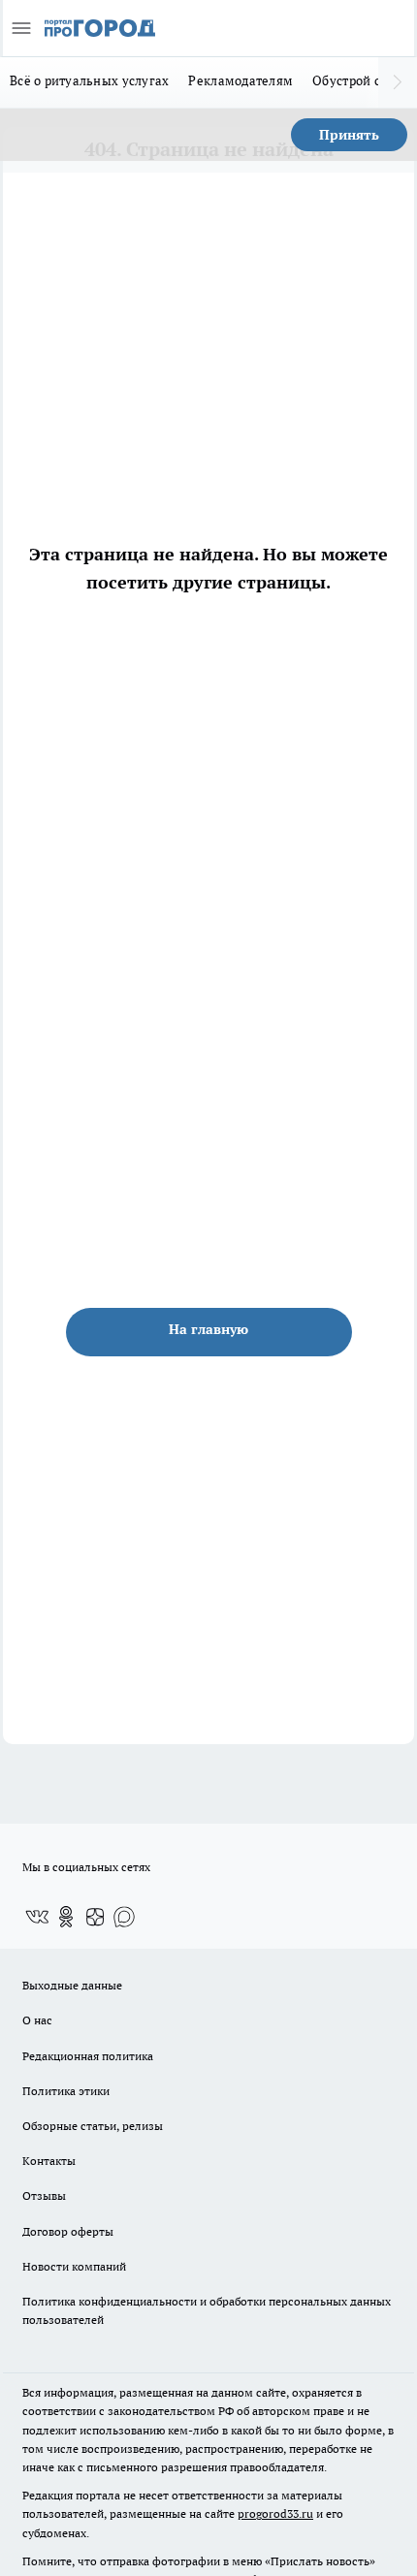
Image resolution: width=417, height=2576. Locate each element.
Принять (349, 135)
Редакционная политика (88, 2056)
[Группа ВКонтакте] (37, 1917)
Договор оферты (68, 2231)
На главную (208, 1329)
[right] (398, 82)
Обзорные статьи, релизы (93, 2126)
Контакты (49, 2161)
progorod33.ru (275, 2513)
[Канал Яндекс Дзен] (95, 1917)
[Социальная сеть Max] (124, 1917)
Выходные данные (72, 1985)
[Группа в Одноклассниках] (66, 1917)
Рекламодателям (241, 80)
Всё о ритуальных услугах (89, 80)
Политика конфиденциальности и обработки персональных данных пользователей (207, 2310)
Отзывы (44, 2195)
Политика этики (66, 2091)
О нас (37, 2020)
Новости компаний (74, 2266)
